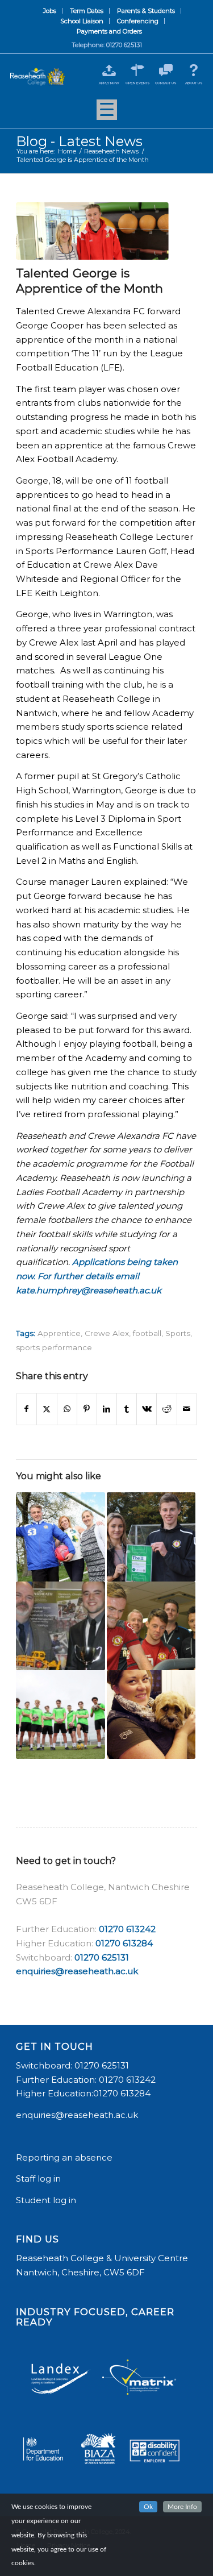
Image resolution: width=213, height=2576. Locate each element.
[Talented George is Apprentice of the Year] (60, 1537)
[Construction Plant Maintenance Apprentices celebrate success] (60, 1626)
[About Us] (194, 70)
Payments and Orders (109, 31)
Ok (148, 2507)
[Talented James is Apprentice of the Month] (151, 1537)
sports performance (54, 1347)
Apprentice (59, 1333)
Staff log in (38, 2178)
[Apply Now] (109, 70)
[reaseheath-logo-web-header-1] (37, 77)
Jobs (50, 11)
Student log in (47, 2200)
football (147, 1333)
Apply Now (109, 83)
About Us (194, 83)
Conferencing (138, 21)
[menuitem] (50, 11)
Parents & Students (146, 11)
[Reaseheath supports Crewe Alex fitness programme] (151, 1626)
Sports (178, 1333)
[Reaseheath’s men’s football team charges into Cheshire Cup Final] (60, 1714)
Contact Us (166, 83)
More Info (182, 2507)
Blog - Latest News (79, 141)
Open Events (138, 83)
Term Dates (87, 11)
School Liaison (82, 21)
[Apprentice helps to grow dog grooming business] (151, 1714)
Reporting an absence (65, 2157)
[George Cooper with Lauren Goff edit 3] (92, 231)
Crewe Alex (107, 1333)
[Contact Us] (166, 70)
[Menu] (107, 114)
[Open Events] (138, 70)
